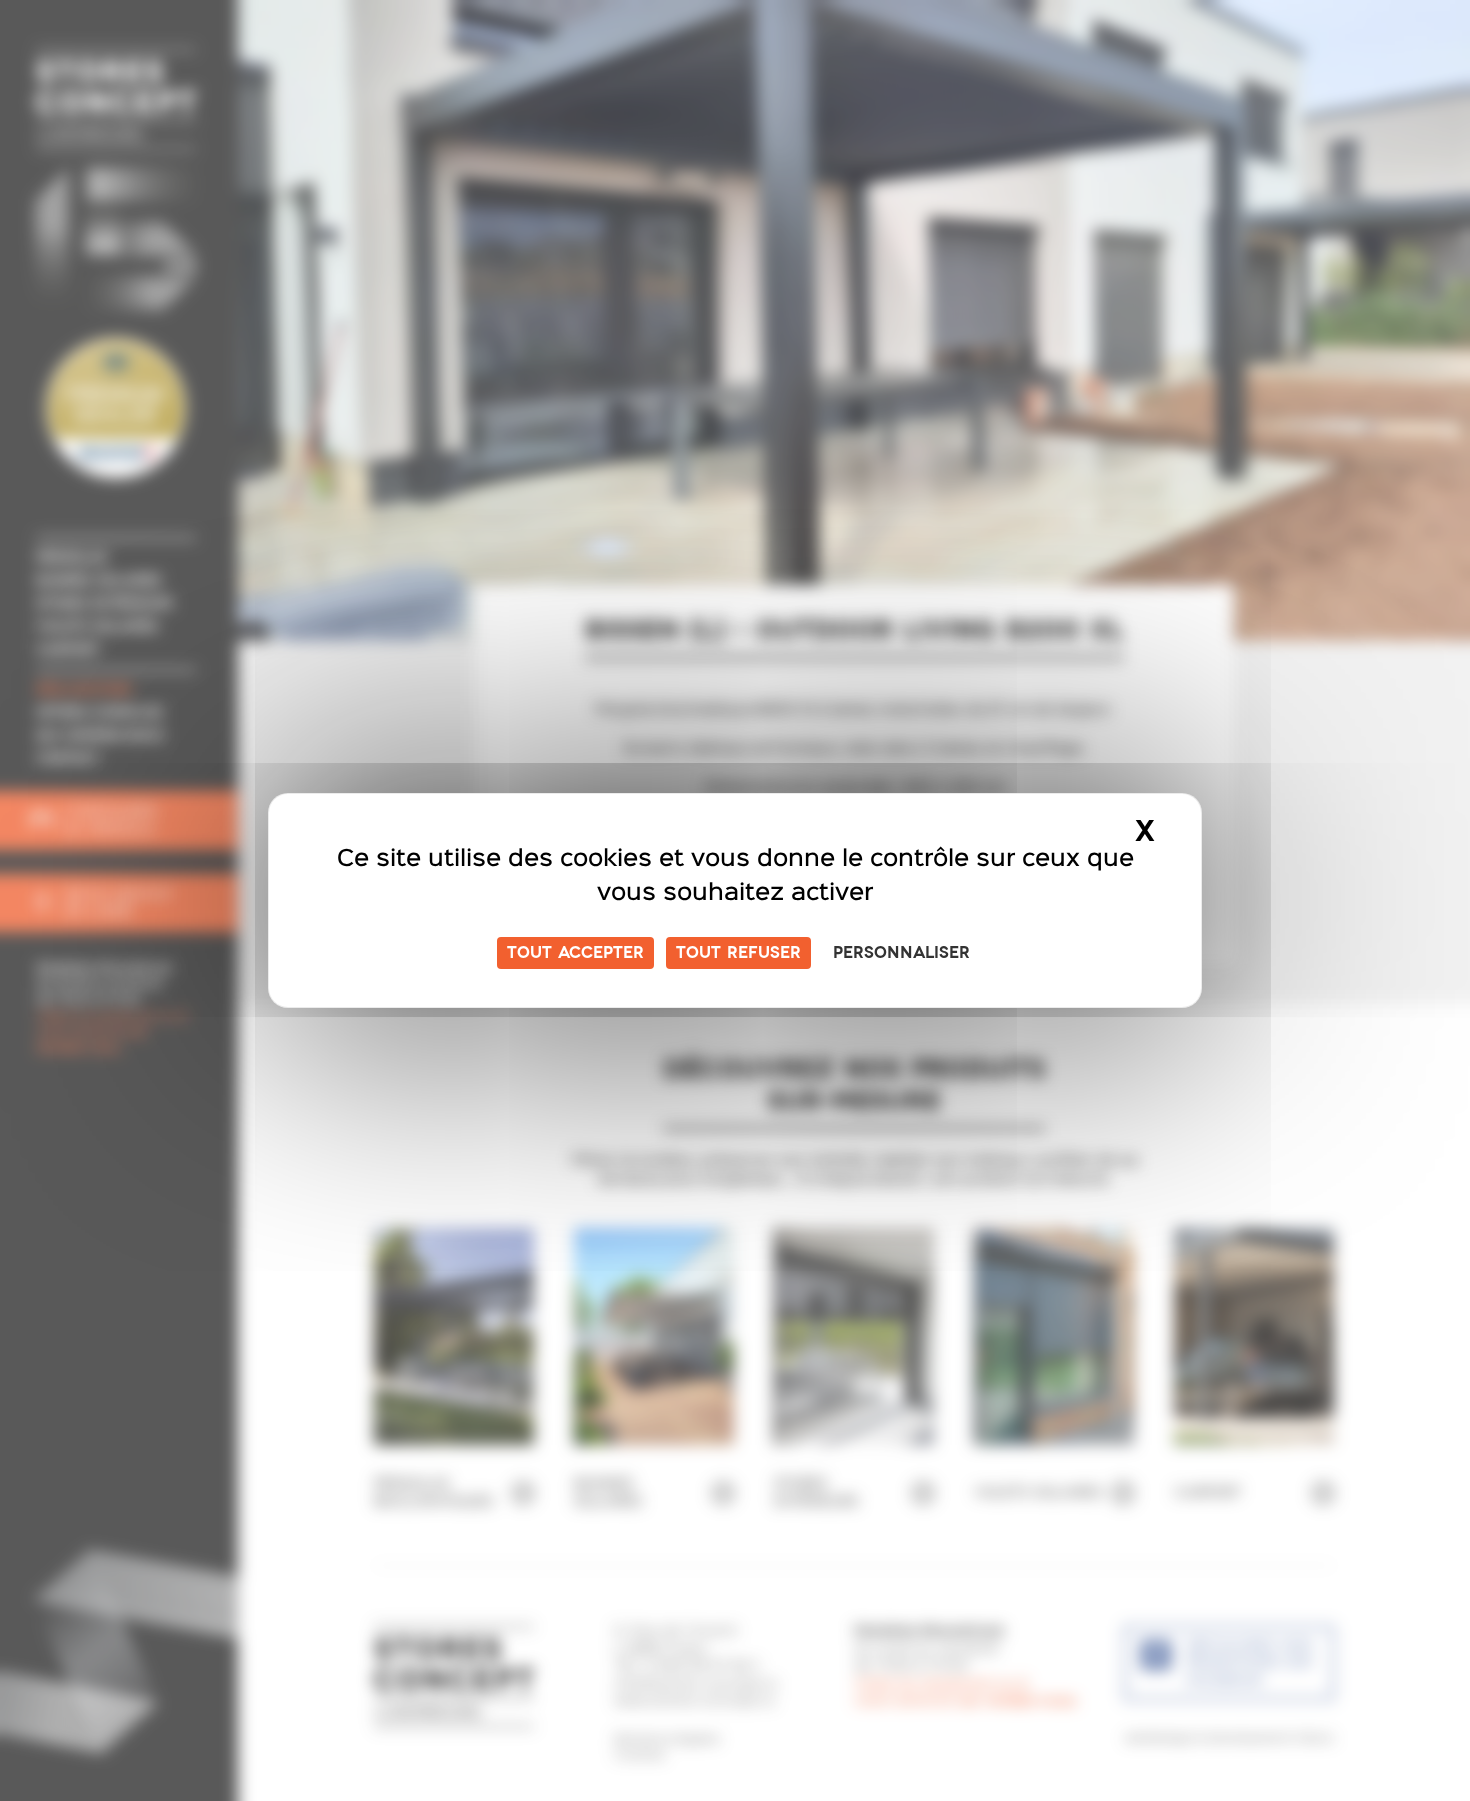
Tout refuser (738, 953)
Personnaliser (901, 953)
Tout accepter (575, 953)
